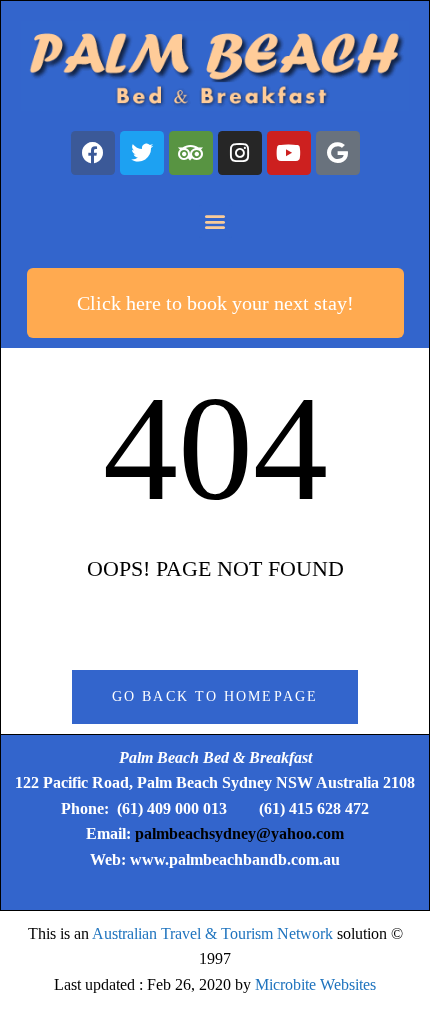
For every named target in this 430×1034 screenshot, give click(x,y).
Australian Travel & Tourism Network (212, 933)
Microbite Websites (315, 984)
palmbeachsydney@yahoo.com (239, 833)
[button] (215, 221)
